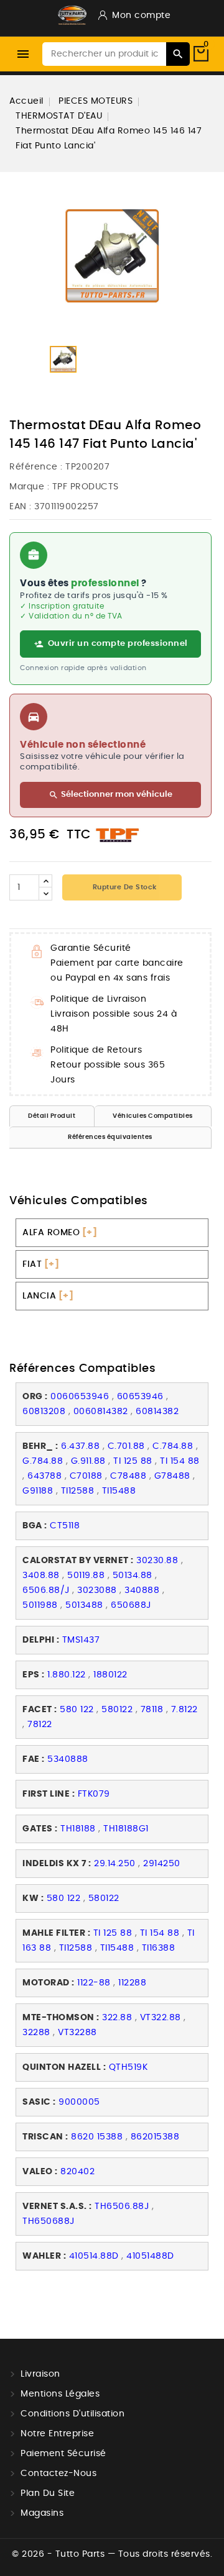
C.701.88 (126, 1446)
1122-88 (94, 1983)
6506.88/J (46, 1590)
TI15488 (119, 1491)
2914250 (162, 1864)
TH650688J (49, 2221)
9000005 (79, 2102)
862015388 (155, 2137)
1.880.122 (67, 1675)
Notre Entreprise (57, 2434)
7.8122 (184, 1710)
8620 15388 (97, 2137)
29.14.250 (115, 1864)
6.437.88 (80, 1446)
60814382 (157, 1412)
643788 (44, 1476)
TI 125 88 (133, 1461)
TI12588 (78, 1491)
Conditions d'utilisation (72, 2414)
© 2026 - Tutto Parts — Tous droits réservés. (112, 2554)
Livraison (40, 2374)
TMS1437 (81, 1640)
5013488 (84, 1605)
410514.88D (94, 2256)
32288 (36, 2033)
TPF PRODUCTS (86, 487)
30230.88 (157, 1561)
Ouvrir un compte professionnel (118, 644)
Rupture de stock (124, 887)
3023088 (97, 1590)
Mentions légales (60, 2394)
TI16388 (159, 1948)
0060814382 (101, 1412)
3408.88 (41, 1576)
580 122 (77, 1710)
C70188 (86, 1476)
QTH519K (128, 2067)
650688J (131, 1605)
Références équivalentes (110, 1137)
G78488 (172, 1476)
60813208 (44, 1412)
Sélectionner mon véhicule (110, 795)
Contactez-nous (58, 2474)
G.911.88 (88, 1461)
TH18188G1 (126, 1829)
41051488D (150, 2256)
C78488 (128, 1476)
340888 (142, 1590)
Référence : (36, 467)
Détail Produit (52, 1116)
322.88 (117, 2018)
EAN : (21, 507)
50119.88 (86, 1576)
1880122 (110, 1675)
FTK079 (94, 1794)
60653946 (140, 1397)
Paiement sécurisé (63, 2454)
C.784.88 (173, 1446)
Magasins (42, 2513)
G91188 (38, 1491)
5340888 (68, 1759)
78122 (40, 1725)
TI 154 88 (180, 1461)
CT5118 (65, 1526)
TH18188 (78, 1829)
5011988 (40, 1605)
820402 (77, 2172)
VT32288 (77, 2033)
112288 (132, 1983)
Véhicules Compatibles (153, 1116)
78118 (152, 1710)
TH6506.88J (122, 2206)
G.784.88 (43, 1461)
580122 (117, 1710)
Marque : (29, 487)
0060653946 (80, 1397)
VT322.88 (161, 2018)
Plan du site (48, 2493)
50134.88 (133, 1576)
